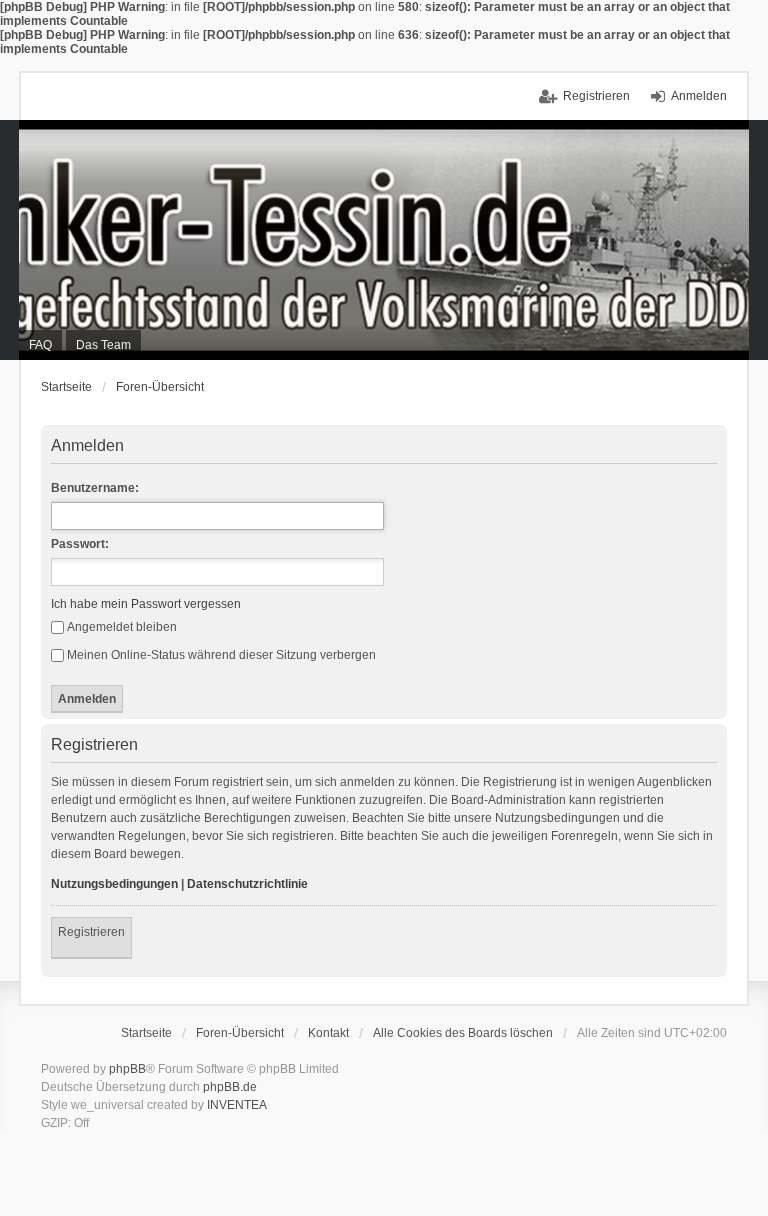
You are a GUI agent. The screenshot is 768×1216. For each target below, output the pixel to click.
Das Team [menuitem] (103, 345)
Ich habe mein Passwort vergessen (146, 604)
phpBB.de (230, 1087)
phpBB (127, 1069)
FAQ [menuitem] (40, 345)
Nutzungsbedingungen (114, 884)
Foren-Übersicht (160, 387)
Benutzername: (95, 488)
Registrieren (91, 932)
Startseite (66, 387)
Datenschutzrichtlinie (247, 884)
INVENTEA (237, 1105)
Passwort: (80, 544)
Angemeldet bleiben (122, 627)
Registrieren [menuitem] (596, 96)
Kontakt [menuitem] (328, 1033)
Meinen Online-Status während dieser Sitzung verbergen (221, 655)
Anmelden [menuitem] (699, 96)
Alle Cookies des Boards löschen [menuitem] (463, 1033)
